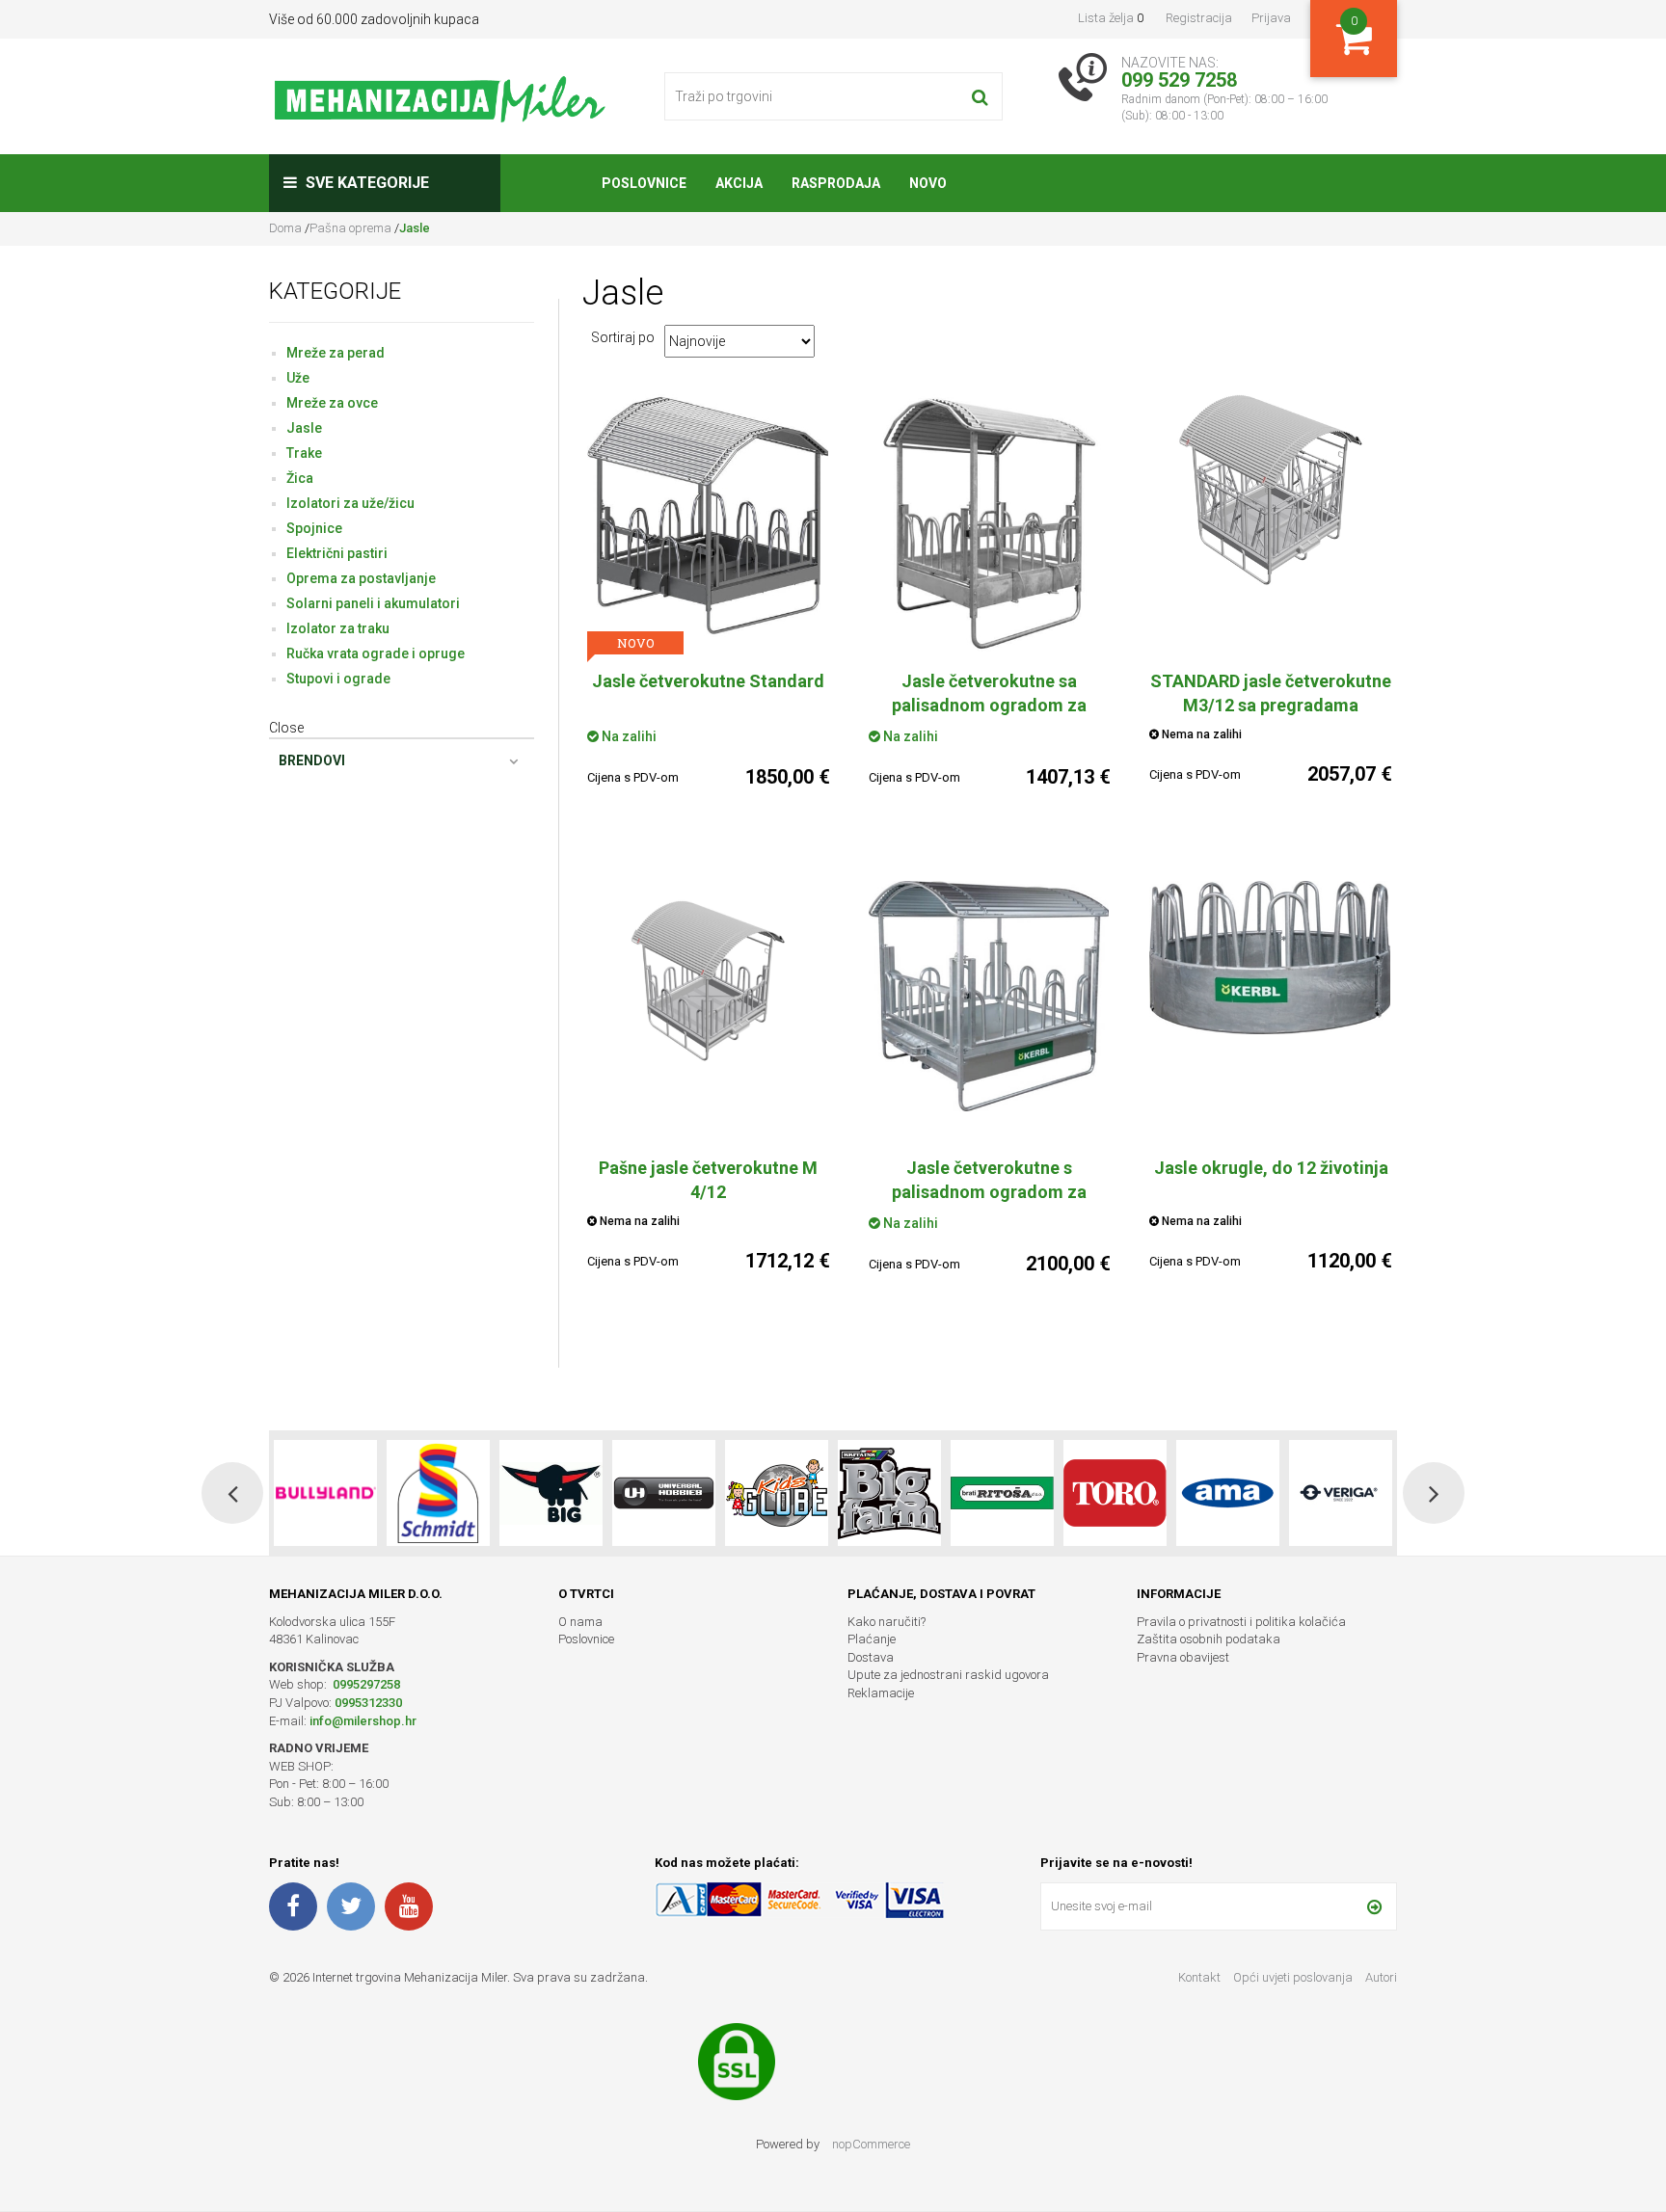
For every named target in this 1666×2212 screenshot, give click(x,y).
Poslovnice (586, 1639)
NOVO (636, 643)
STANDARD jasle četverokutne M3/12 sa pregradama (1271, 693)
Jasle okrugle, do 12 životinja (1271, 1168)
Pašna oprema (350, 228)
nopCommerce (871, 2144)
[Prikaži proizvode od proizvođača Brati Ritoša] (889, 1493)
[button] (232, 1493)
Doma (287, 228)
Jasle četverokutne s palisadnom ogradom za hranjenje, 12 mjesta (989, 1192)
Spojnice (314, 528)
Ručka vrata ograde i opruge (376, 653)
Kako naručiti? (887, 1622)
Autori (1381, 1977)
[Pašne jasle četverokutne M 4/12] (709, 979)
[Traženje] (980, 96)
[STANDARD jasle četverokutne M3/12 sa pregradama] (1271, 490)
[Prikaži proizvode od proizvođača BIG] (438, 1493)
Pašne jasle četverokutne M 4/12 (708, 1180)
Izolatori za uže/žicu (350, 503)
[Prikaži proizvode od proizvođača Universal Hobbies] (551, 1493)
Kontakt (1199, 1977)
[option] (325, 1493)
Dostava (871, 1657)
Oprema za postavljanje (361, 578)
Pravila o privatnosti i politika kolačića (1241, 1622)
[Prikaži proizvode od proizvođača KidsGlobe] (664, 1493)
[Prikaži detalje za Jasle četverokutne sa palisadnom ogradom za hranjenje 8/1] (990, 524)
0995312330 (368, 1703)
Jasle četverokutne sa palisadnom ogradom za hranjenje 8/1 (989, 705)
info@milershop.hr (363, 1721)
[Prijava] (1374, 1906)
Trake (304, 453)
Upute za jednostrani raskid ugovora (948, 1675)
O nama (580, 1622)
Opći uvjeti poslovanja (1294, 1977)
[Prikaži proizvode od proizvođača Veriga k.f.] (1228, 1493)
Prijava (1271, 18)
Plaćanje (872, 1639)
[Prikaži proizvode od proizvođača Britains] (777, 1493)
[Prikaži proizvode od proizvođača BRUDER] (1341, 1493)
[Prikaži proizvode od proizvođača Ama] (1115, 1493)
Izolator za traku (338, 628)
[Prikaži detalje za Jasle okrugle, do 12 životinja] (1271, 958)
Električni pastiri (337, 553)
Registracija (1199, 18)
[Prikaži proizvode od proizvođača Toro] (1002, 1493)
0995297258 (365, 1684)
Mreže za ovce (332, 403)
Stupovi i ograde (338, 679)
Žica (300, 478)
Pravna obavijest (1183, 1657)
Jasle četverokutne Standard (708, 681)
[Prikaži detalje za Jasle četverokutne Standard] (709, 516)
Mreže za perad (336, 353)
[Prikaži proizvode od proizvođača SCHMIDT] (325, 1493)
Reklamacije (881, 1693)
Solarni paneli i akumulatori (373, 603)
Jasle (304, 428)
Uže (298, 378)
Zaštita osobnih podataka (1209, 1639)
